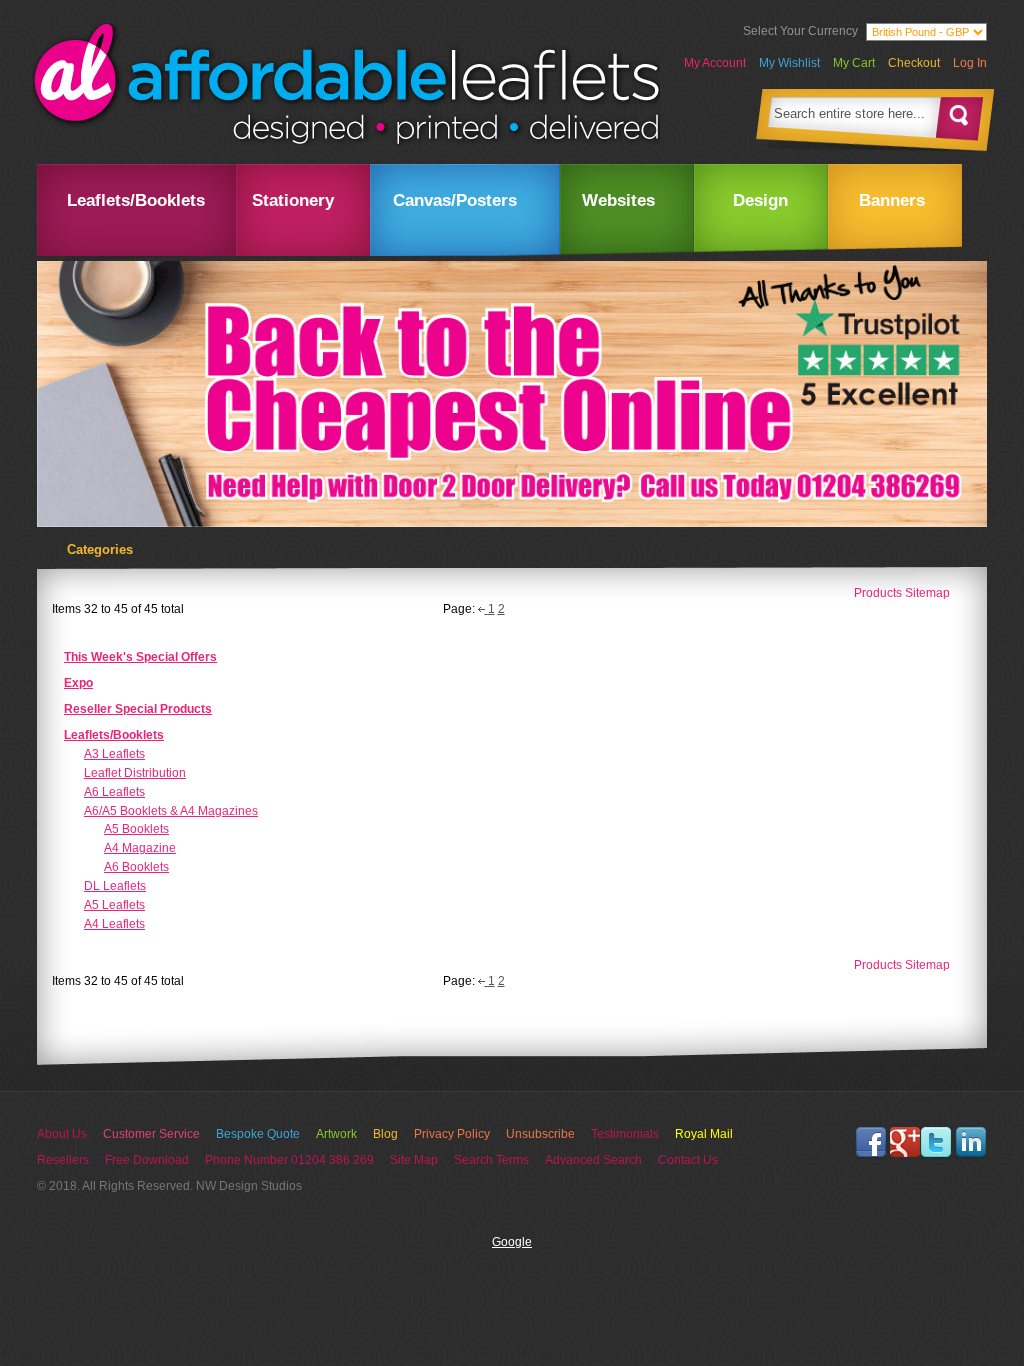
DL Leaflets (115, 886)
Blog (385, 1134)
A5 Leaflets (114, 905)
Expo (78, 683)
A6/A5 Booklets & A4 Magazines (171, 811)
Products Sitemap (902, 593)
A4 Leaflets (114, 924)
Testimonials (625, 1134)
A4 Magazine (140, 848)
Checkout (914, 63)
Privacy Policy (452, 1134)
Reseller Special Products (138, 709)
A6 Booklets (136, 867)
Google (512, 1242)
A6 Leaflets (114, 792)
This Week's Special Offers (140, 657)
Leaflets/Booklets (114, 735)
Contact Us (688, 1160)
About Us (62, 1134)
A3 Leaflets (114, 754)
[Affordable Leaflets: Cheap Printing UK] (346, 84)
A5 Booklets (136, 829)
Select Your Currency (800, 31)
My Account (715, 63)
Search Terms (491, 1160)
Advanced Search (593, 1160)
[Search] (960, 117)
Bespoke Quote (258, 1134)
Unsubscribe (540, 1134)
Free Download (147, 1160)
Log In (970, 63)
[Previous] (483, 609)
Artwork (336, 1134)
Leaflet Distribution (135, 773)
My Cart (854, 63)
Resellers (63, 1160)
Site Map (414, 1160)
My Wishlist (789, 63)
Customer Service (151, 1134)
